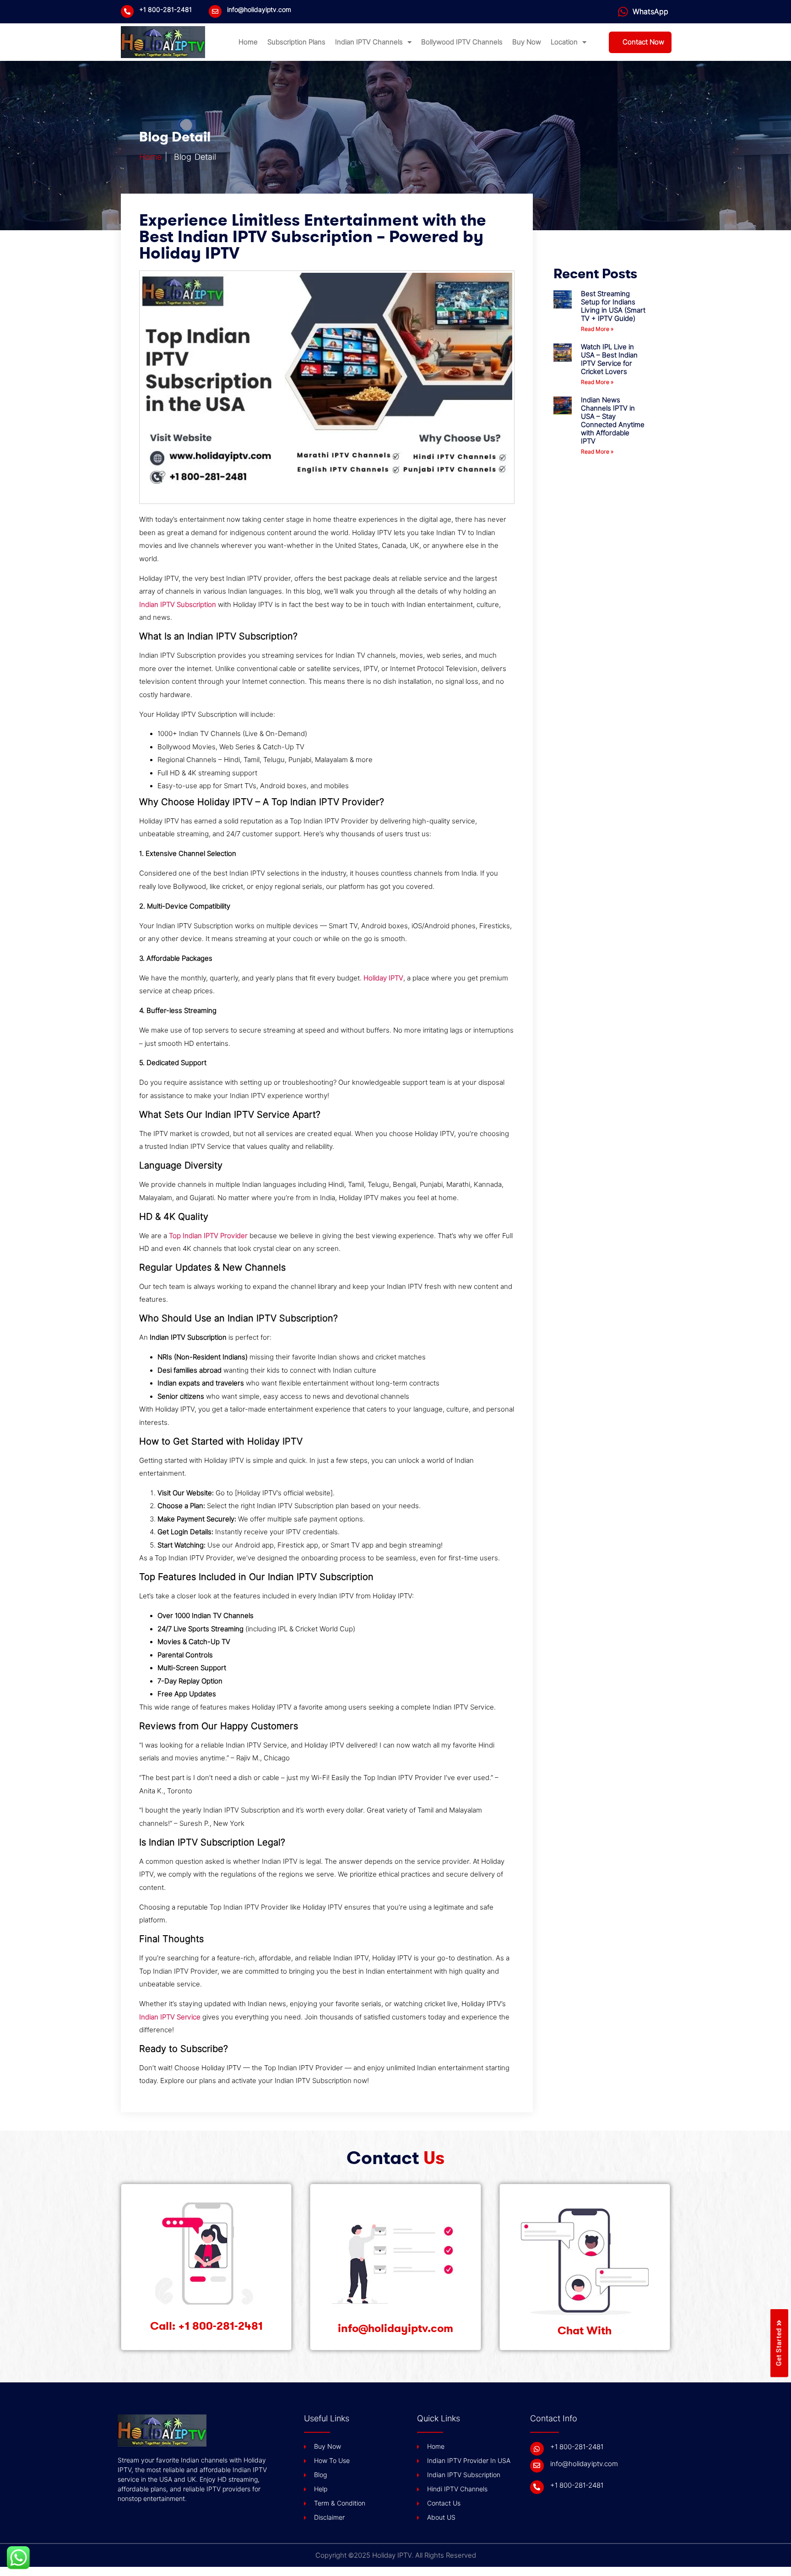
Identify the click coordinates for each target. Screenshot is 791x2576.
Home (248, 42)
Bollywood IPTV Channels (462, 42)
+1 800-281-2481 (165, 10)
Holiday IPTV (383, 978)
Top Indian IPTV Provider (208, 1236)
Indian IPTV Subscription (178, 605)
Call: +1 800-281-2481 (206, 2326)
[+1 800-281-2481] (127, 11)
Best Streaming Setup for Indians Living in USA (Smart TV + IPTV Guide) (613, 306)
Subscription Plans (296, 42)
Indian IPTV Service (170, 2017)
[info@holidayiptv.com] (215, 11)
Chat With (585, 2331)
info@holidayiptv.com (259, 10)
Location (564, 42)
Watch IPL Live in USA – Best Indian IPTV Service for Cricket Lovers (609, 359)
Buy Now (527, 42)
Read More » (597, 329)
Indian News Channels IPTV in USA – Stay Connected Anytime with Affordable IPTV (613, 421)
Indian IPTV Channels (369, 42)
